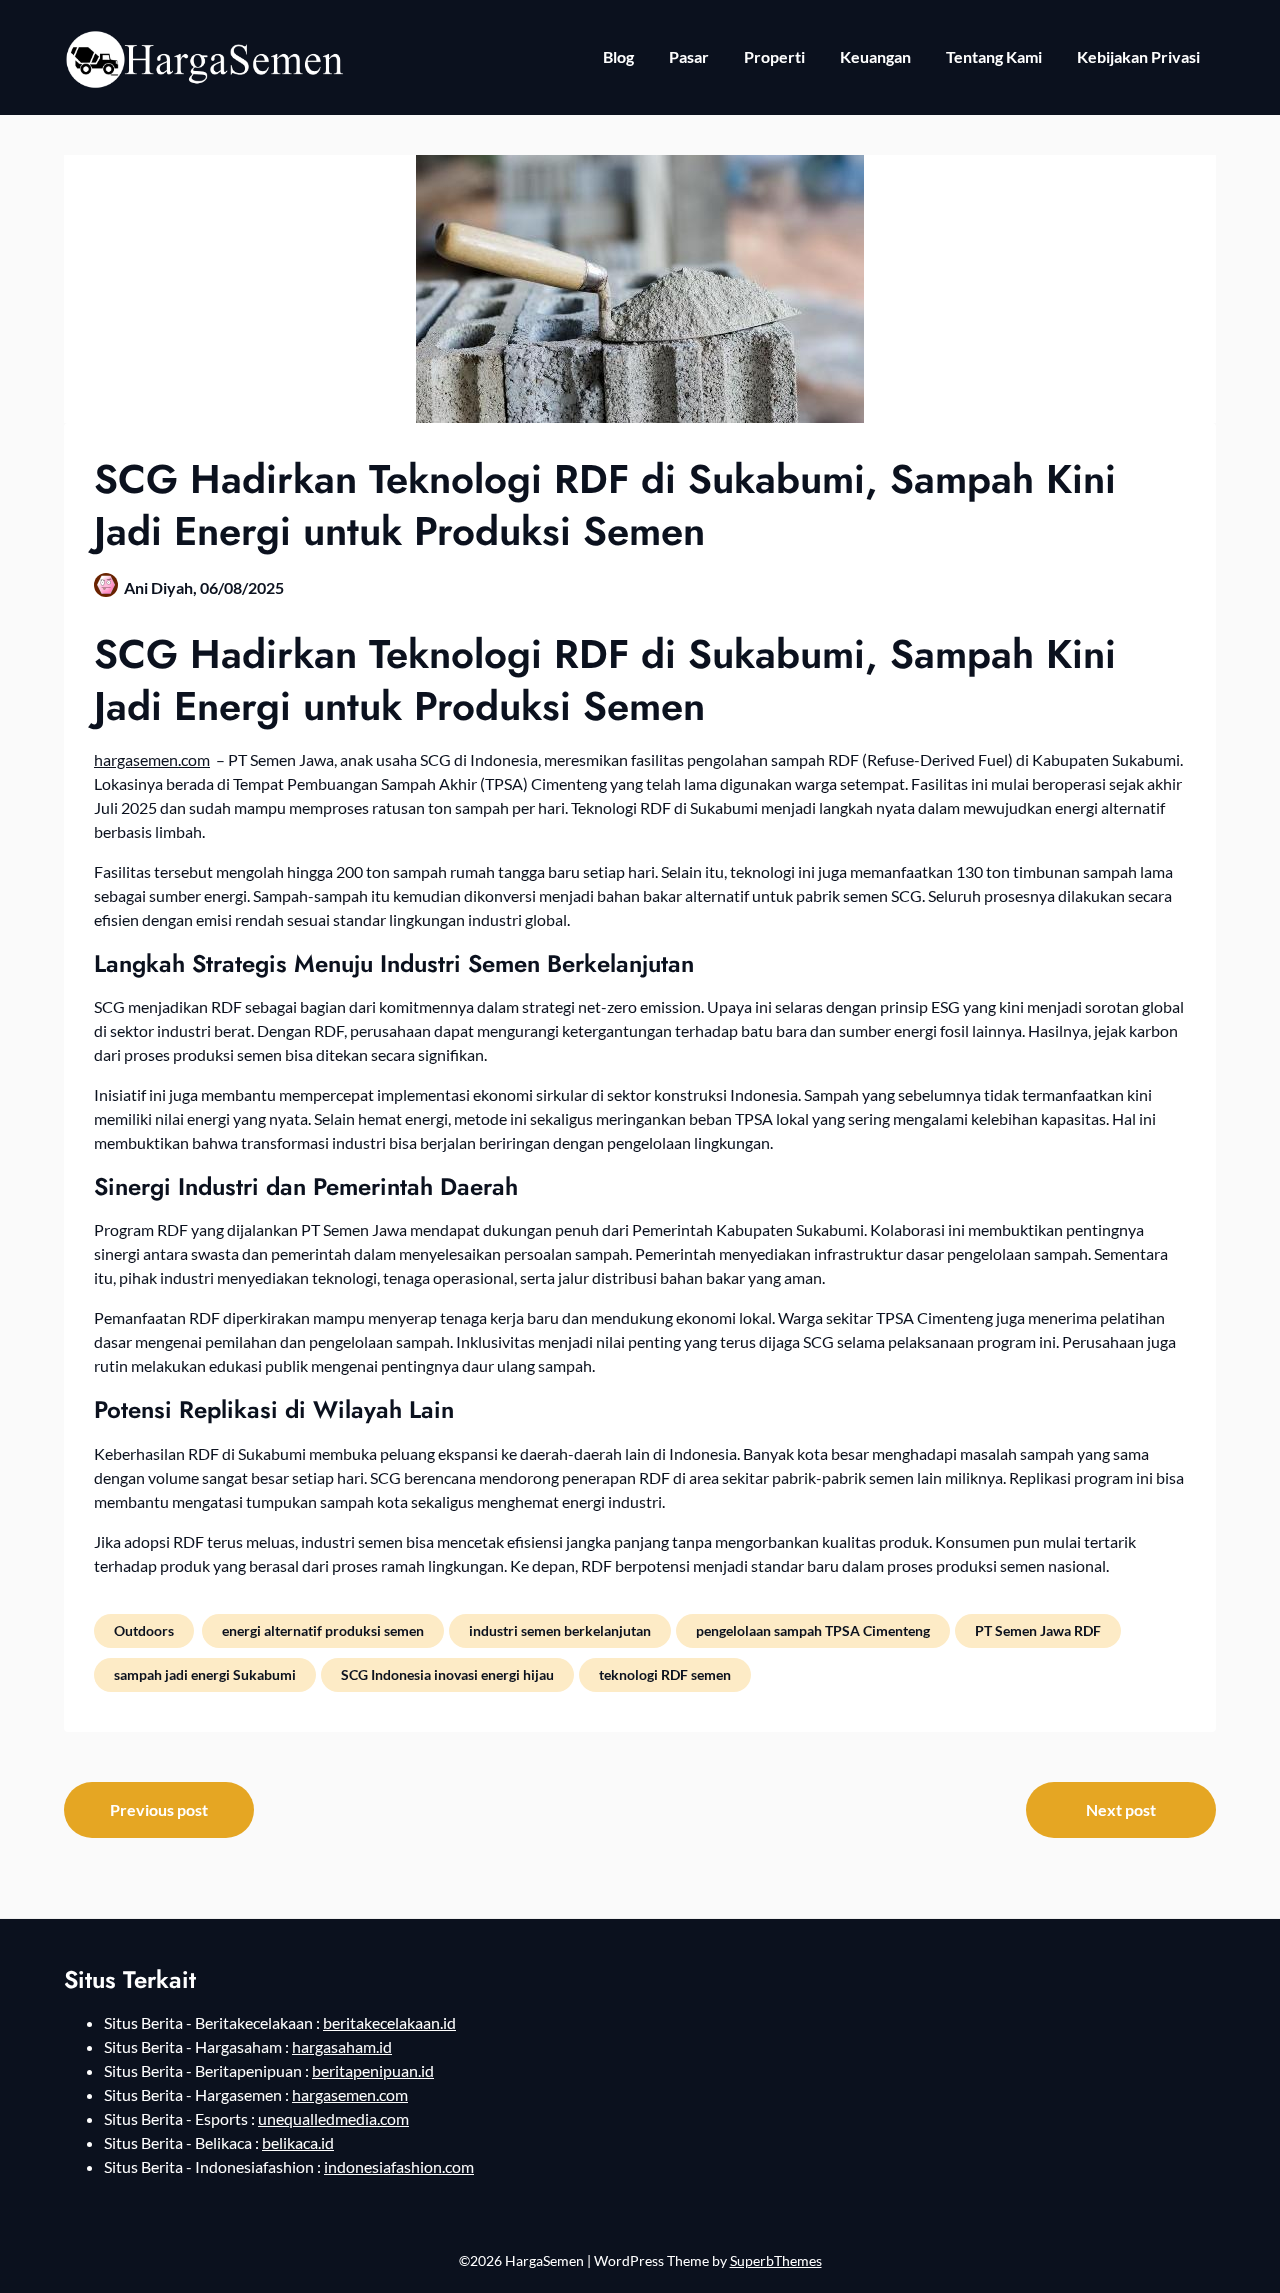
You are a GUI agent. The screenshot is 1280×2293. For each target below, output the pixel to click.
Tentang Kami (994, 56)
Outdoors (144, 1630)
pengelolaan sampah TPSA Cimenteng (813, 1630)
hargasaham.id (342, 2046)
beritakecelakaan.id (389, 2022)
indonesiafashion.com (399, 2166)
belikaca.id (298, 2142)
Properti (774, 56)
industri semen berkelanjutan (560, 1630)
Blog (618, 56)
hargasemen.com (152, 759)
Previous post (159, 1809)
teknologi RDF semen (665, 1674)
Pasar (689, 56)
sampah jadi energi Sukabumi (205, 1674)
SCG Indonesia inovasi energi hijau (447, 1674)
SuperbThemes (776, 2260)
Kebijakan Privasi (1138, 56)
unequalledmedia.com (333, 2118)
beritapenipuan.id (373, 2070)
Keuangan (875, 56)
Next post (1121, 1809)
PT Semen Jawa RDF (1038, 1630)
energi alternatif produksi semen (323, 1630)
